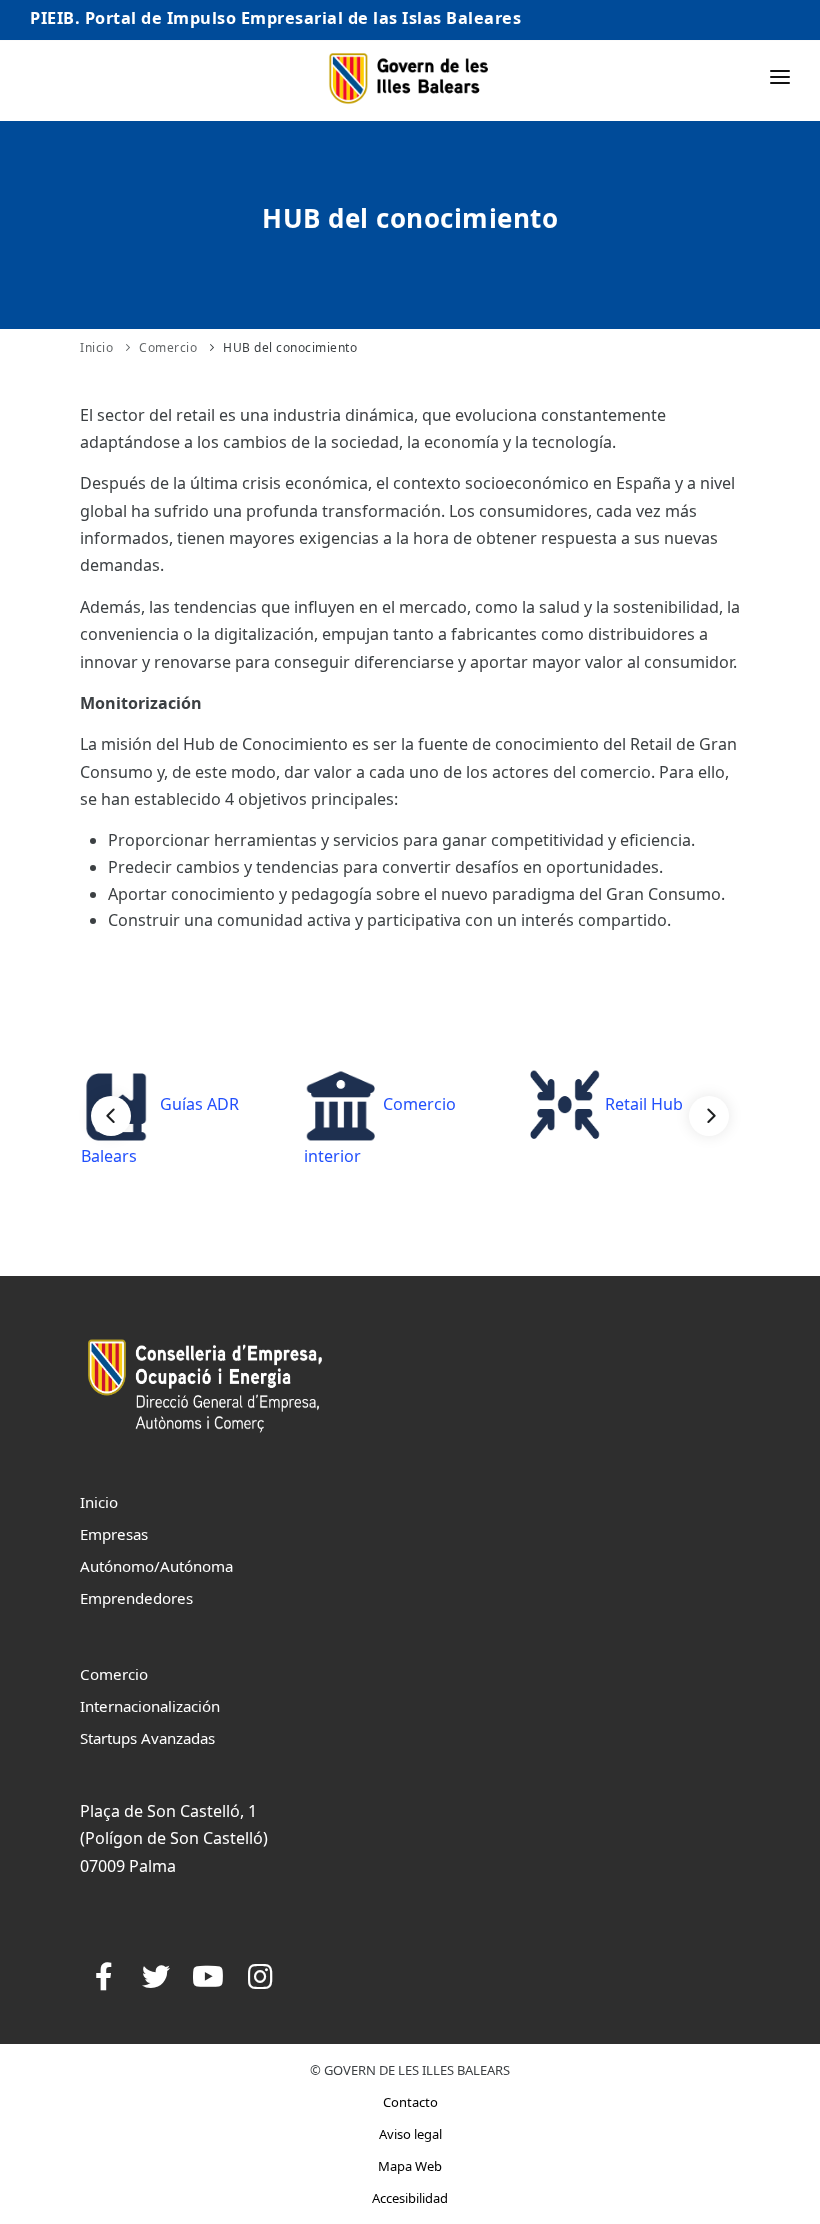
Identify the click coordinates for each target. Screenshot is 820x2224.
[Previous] (111, 1116)
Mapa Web (410, 2166)
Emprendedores (136, 1598)
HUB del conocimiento (290, 347)
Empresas (114, 1534)
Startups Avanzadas (147, 1738)
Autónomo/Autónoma (156, 1566)
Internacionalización (150, 1706)
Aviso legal (410, 2134)
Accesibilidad (410, 2198)
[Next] (709, 1116)
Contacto (410, 2102)
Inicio (96, 347)
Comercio (168, 347)
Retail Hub (642, 1104)
